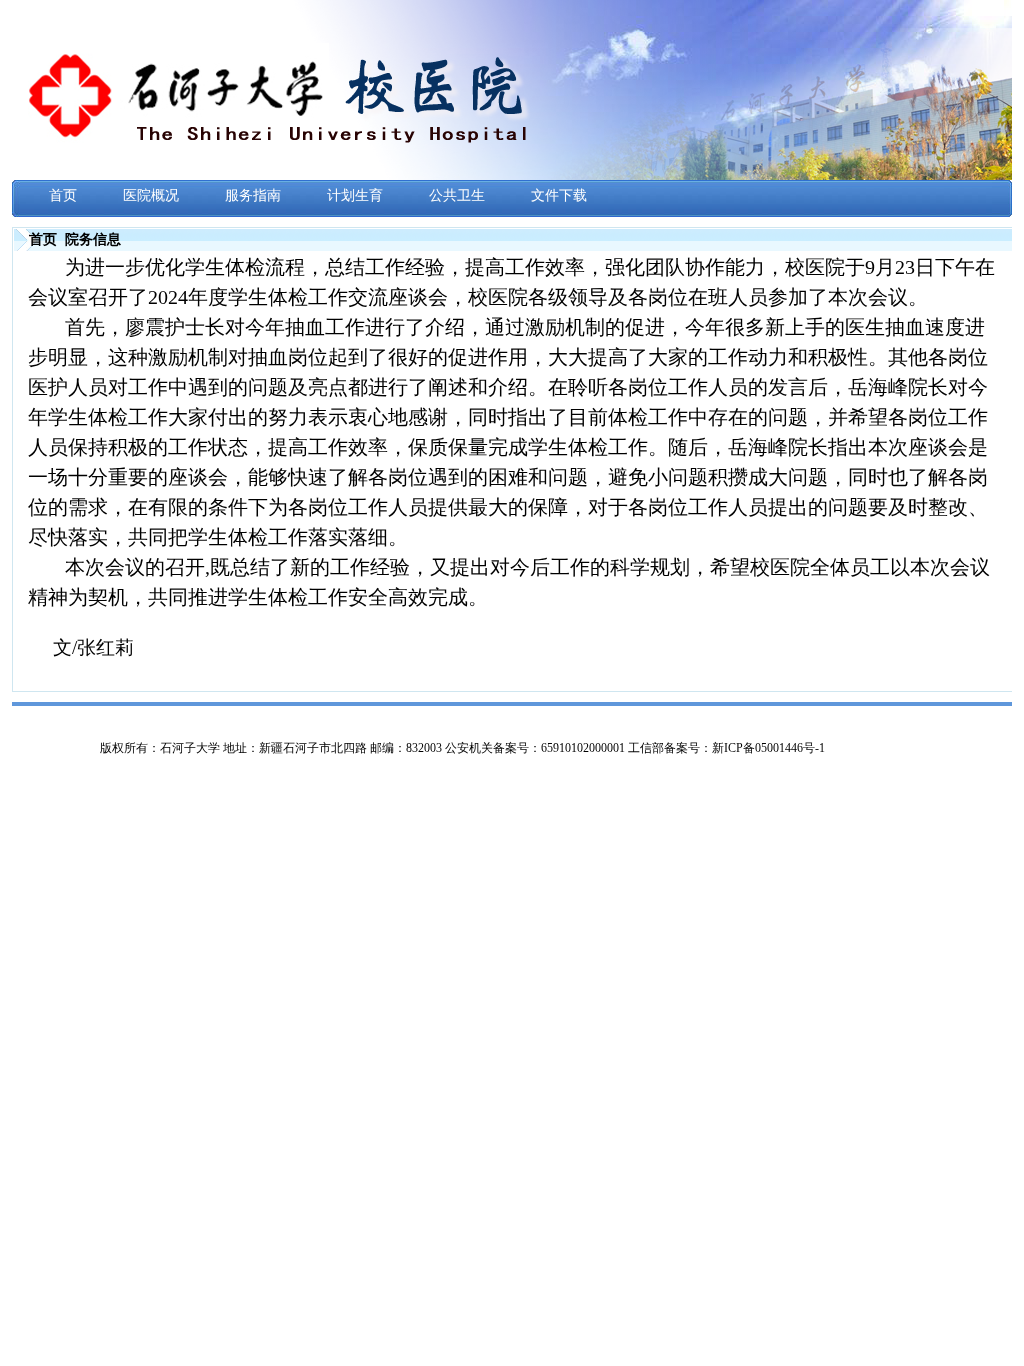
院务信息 (93, 239)
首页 (43, 239)
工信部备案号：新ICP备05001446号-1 (726, 748)
